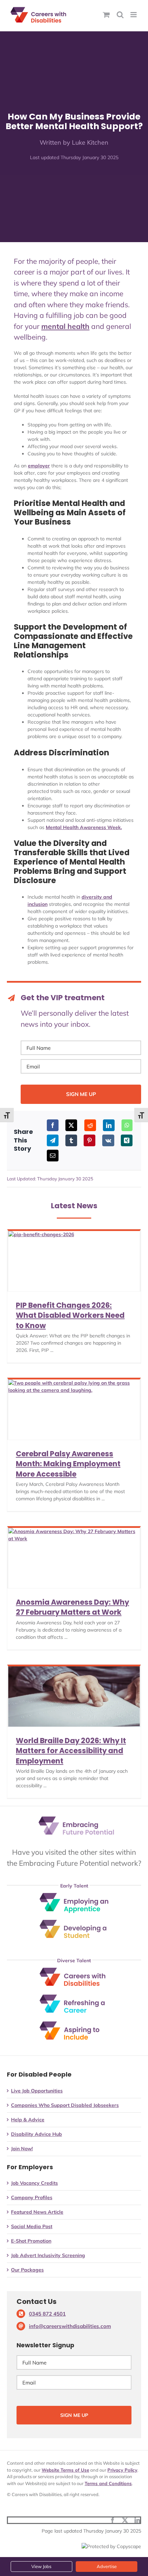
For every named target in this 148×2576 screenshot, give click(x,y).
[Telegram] (53, 1140)
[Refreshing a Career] (74, 1997)
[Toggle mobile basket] (106, 15)
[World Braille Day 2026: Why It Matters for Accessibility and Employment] (74, 1696)
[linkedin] (137, 2520)
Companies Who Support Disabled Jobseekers (65, 2105)
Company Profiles (32, 2197)
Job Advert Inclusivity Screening (48, 2255)
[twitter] (125, 2520)
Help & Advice (28, 2120)
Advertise (107, 2566)
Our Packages (27, 2270)
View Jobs (41, 2566)
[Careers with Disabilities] (74, 1970)
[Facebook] (53, 1125)
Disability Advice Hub (36, 2134)
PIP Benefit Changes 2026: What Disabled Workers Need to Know (70, 1315)
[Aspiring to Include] (74, 2024)
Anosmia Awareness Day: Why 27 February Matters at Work (72, 1607)
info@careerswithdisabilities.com (70, 2326)
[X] (71, 1125)
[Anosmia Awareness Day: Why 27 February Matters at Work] (74, 1558)
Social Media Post (32, 2226)
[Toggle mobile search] (120, 15)
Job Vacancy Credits (34, 2183)
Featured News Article (37, 2212)
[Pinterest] (89, 1140)
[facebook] (113, 2520)
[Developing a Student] (74, 1922)
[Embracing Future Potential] (76, 1819)
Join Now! (22, 2149)
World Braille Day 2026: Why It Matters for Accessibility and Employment (71, 1751)
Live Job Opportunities (37, 2091)
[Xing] (127, 1140)
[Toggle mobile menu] (134, 15)
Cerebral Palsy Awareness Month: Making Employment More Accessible (68, 1464)
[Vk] (108, 1140)
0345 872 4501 (47, 2314)
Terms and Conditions (108, 2483)
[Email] (53, 1156)
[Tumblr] (71, 1140)
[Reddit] (90, 1125)
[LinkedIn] (109, 1125)
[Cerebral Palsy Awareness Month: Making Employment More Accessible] (74, 1410)
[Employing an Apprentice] (74, 1895)
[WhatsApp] (127, 1125)
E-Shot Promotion (31, 2241)
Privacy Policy (122, 2470)
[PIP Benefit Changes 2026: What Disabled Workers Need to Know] (74, 1261)
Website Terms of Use (65, 2470)
